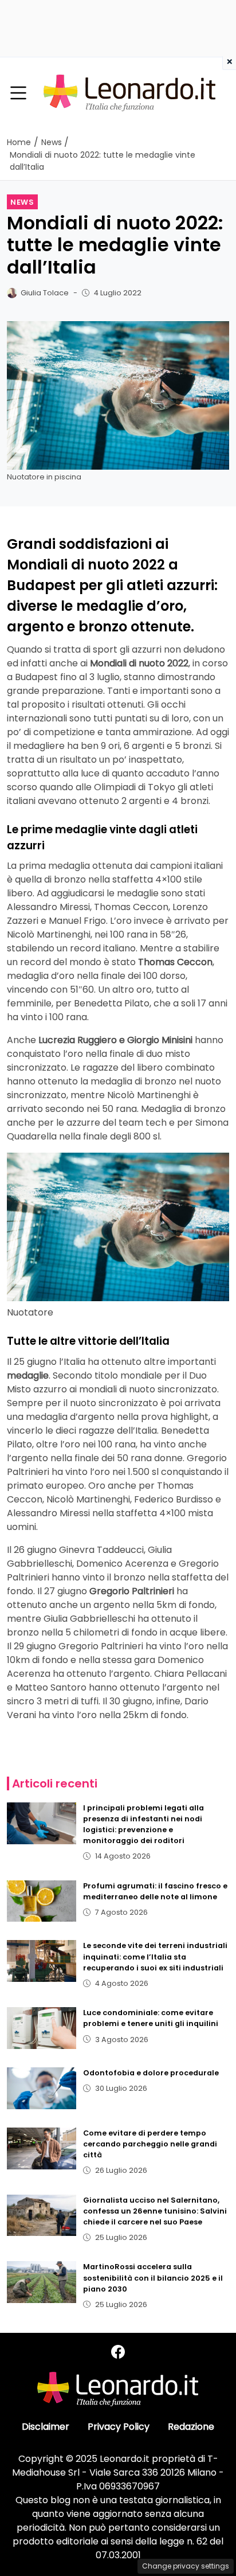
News (22, 202)
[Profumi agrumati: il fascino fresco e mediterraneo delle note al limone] (42, 1901)
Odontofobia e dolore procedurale (151, 2073)
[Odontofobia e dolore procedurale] (42, 2088)
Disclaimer (46, 2427)
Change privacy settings (186, 2566)
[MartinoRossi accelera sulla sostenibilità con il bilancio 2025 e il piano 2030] (42, 2282)
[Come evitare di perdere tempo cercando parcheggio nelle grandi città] (42, 2148)
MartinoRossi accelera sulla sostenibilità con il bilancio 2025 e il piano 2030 (153, 2278)
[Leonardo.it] (129, 93)
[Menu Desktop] (18, 93)
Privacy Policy (119, 2427)
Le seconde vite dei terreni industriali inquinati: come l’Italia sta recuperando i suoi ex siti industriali (155, 1956)
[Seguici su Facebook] (118, 2352)
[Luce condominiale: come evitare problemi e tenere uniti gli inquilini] (42, 2028)
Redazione (191, 2427)
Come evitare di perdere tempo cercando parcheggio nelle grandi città (150, 2144)
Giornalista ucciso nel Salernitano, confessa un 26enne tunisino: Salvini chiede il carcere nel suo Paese (155, 2211)
